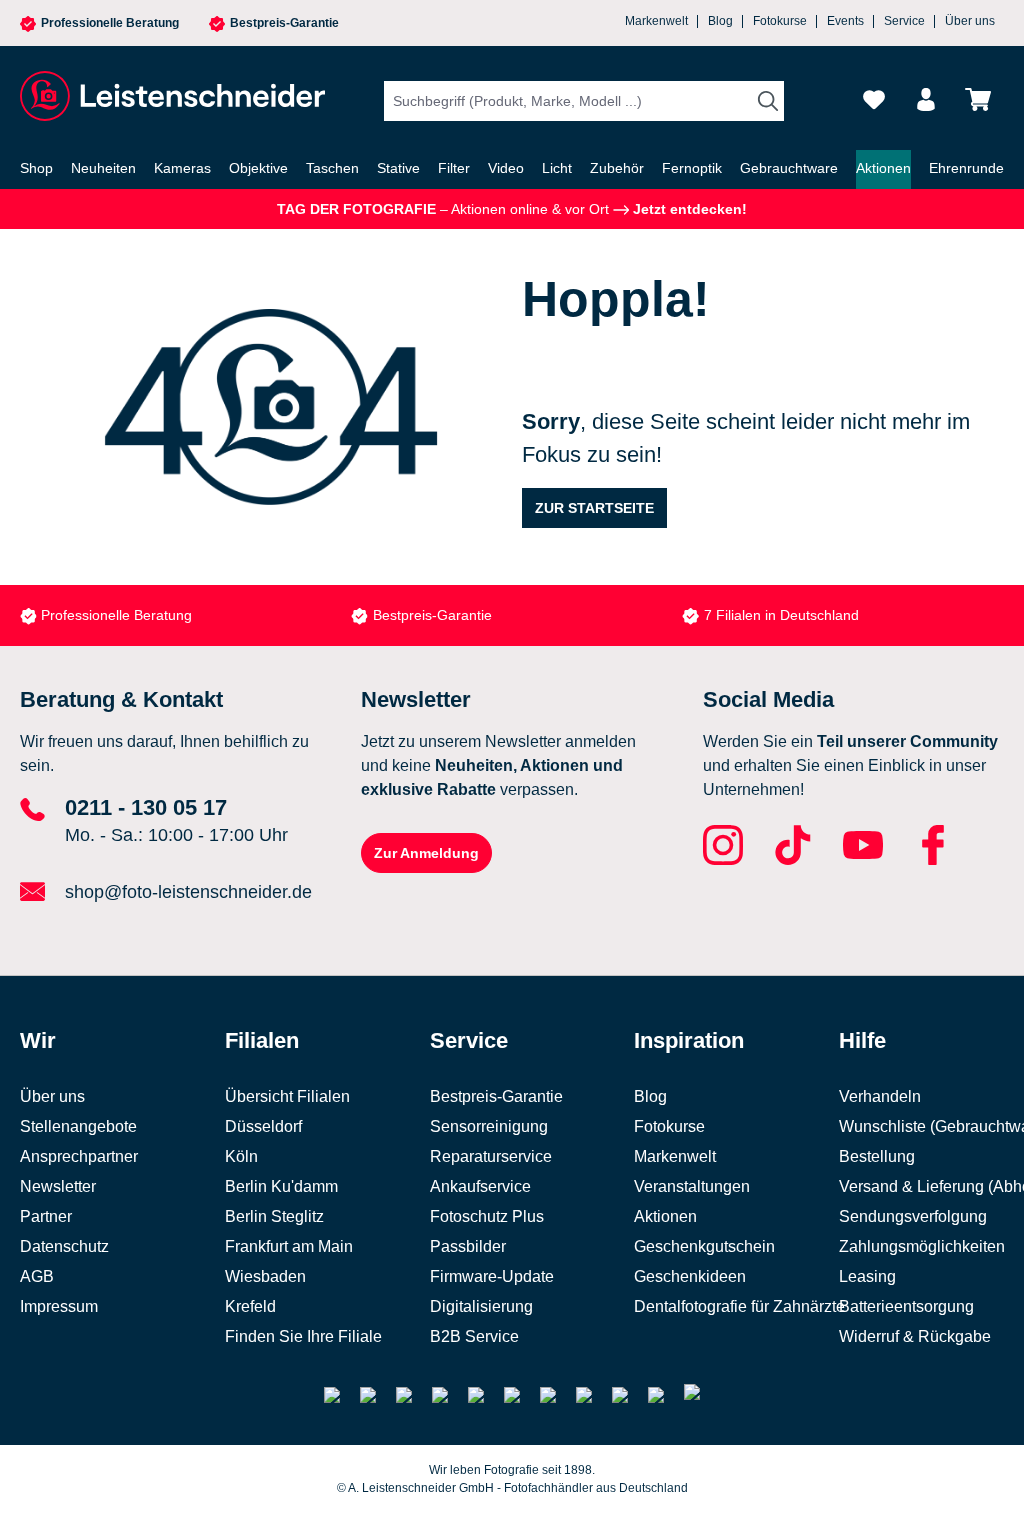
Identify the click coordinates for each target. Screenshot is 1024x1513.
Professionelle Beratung (110, 23)
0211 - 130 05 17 (146, 807)
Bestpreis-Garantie (284, 23)
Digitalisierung (481, 1306)
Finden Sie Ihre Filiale (303, 1336)
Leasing (867, 1276)
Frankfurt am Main (289, 1246)
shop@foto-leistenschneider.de (188, 892)
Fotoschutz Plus (487, 1216)
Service (904, 21)
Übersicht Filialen (287, 1096)
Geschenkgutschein (704, 1246)
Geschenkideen (690, 1276)
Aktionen (665, 1216)
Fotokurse (780, 21)
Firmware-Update (492, 1276)
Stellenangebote (78, 1126)
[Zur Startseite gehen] (170, 96)
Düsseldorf (263, 1126)
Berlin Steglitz (274, 1216)
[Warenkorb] (978, 99)
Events (845, 21)
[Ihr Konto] (926, 99)
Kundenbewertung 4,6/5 (780, 615)
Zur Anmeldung (426, 853)
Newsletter (58, 1186)
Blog (720, 21)
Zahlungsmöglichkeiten (922, 1246)
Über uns (970, 21)
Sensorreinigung (489, 1126)
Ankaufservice (480, 1186)
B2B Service (474, 1336)
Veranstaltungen (692, 1186)
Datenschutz (64, 1246)
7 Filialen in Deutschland (450, 615)
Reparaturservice (491, 1156)
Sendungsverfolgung (913, 1216)
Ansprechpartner (79, 1156)
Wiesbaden (265, 1276)
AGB (37, 1276)
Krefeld (250, 1306)
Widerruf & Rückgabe (915, 1336)
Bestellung (877, 1156)
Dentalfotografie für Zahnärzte (739, 1306)
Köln (241, 1156)
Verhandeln (880, 1096)
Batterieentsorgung (906, 1306)
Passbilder (468, 1246)
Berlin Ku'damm (281, 1186)
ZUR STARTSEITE (594, 508)
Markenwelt (656, 21)
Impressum (59, 1306)
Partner (46, 1216)
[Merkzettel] (874, 99)
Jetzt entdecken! (688, 209)
